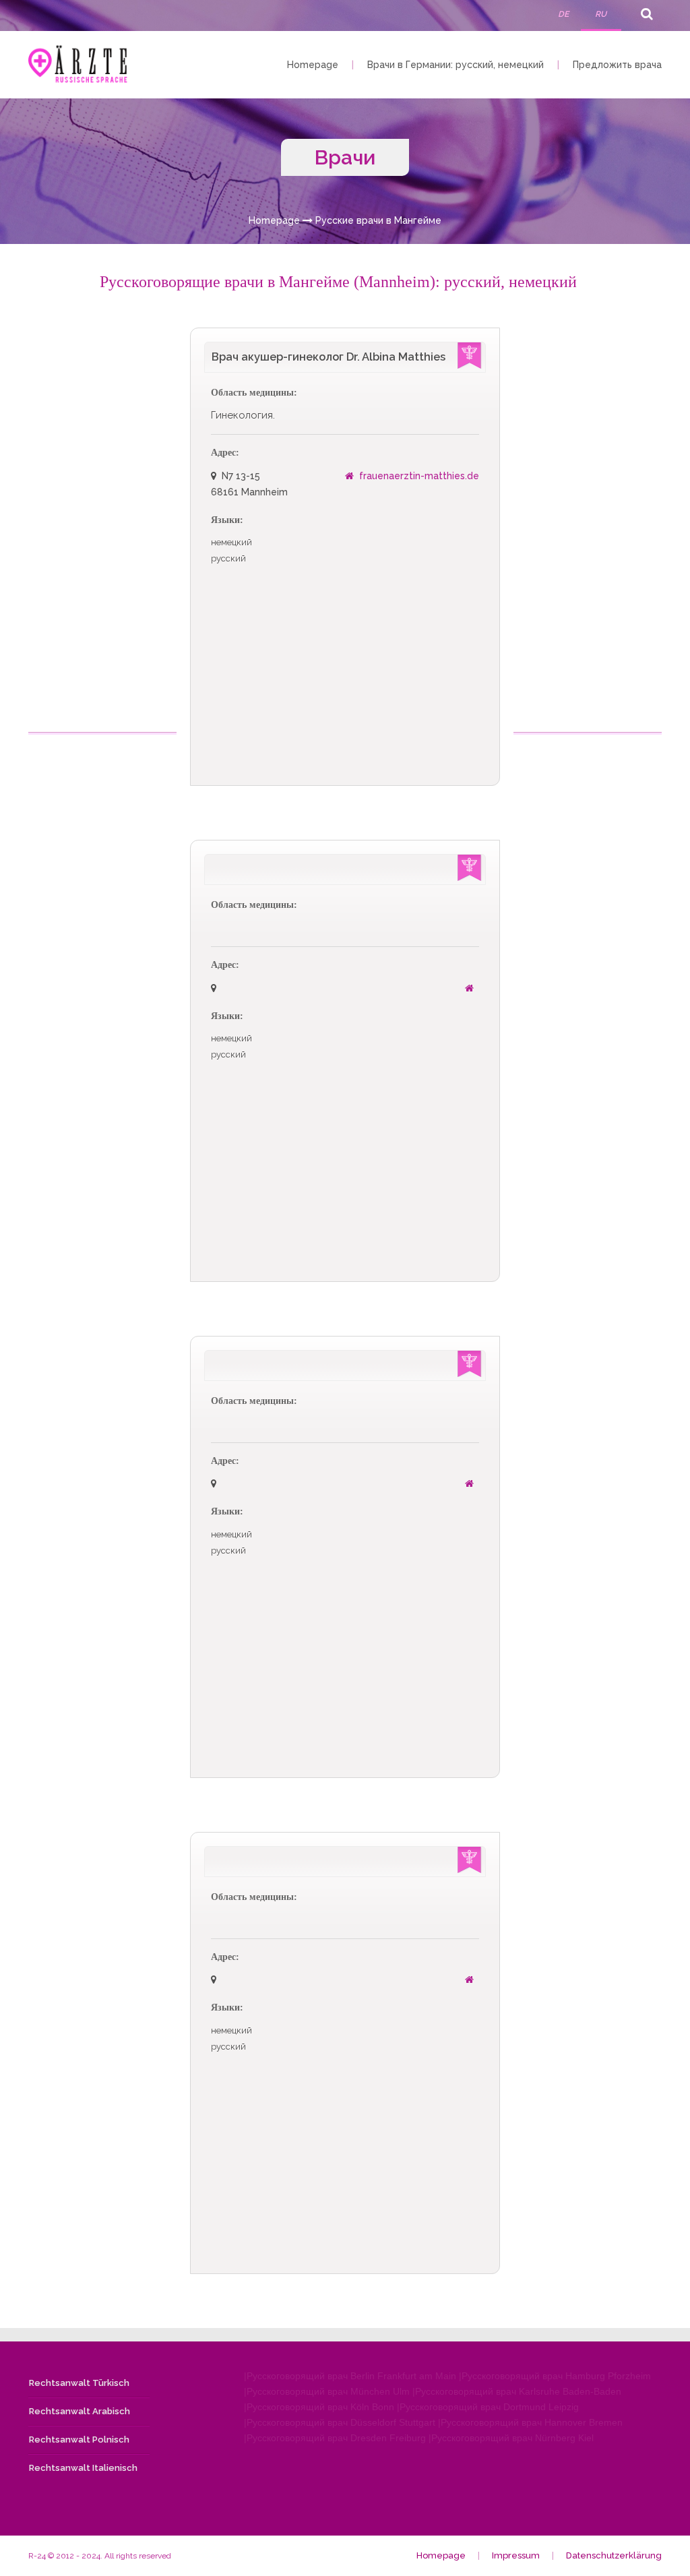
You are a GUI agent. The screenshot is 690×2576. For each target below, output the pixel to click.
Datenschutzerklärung (614, 2555)
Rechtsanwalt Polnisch (79, 2440)
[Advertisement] (104, 530)
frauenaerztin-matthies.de (419, 476)
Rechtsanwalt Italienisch (83, 2468)
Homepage (313, 65)
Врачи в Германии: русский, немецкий (456, 65)
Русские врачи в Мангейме (378, 220)
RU (601, 14)
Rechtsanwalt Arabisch (80, 2411)
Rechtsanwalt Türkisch (79, 2383)
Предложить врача (617, 65)
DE (563, 14)
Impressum (516, 2555)
